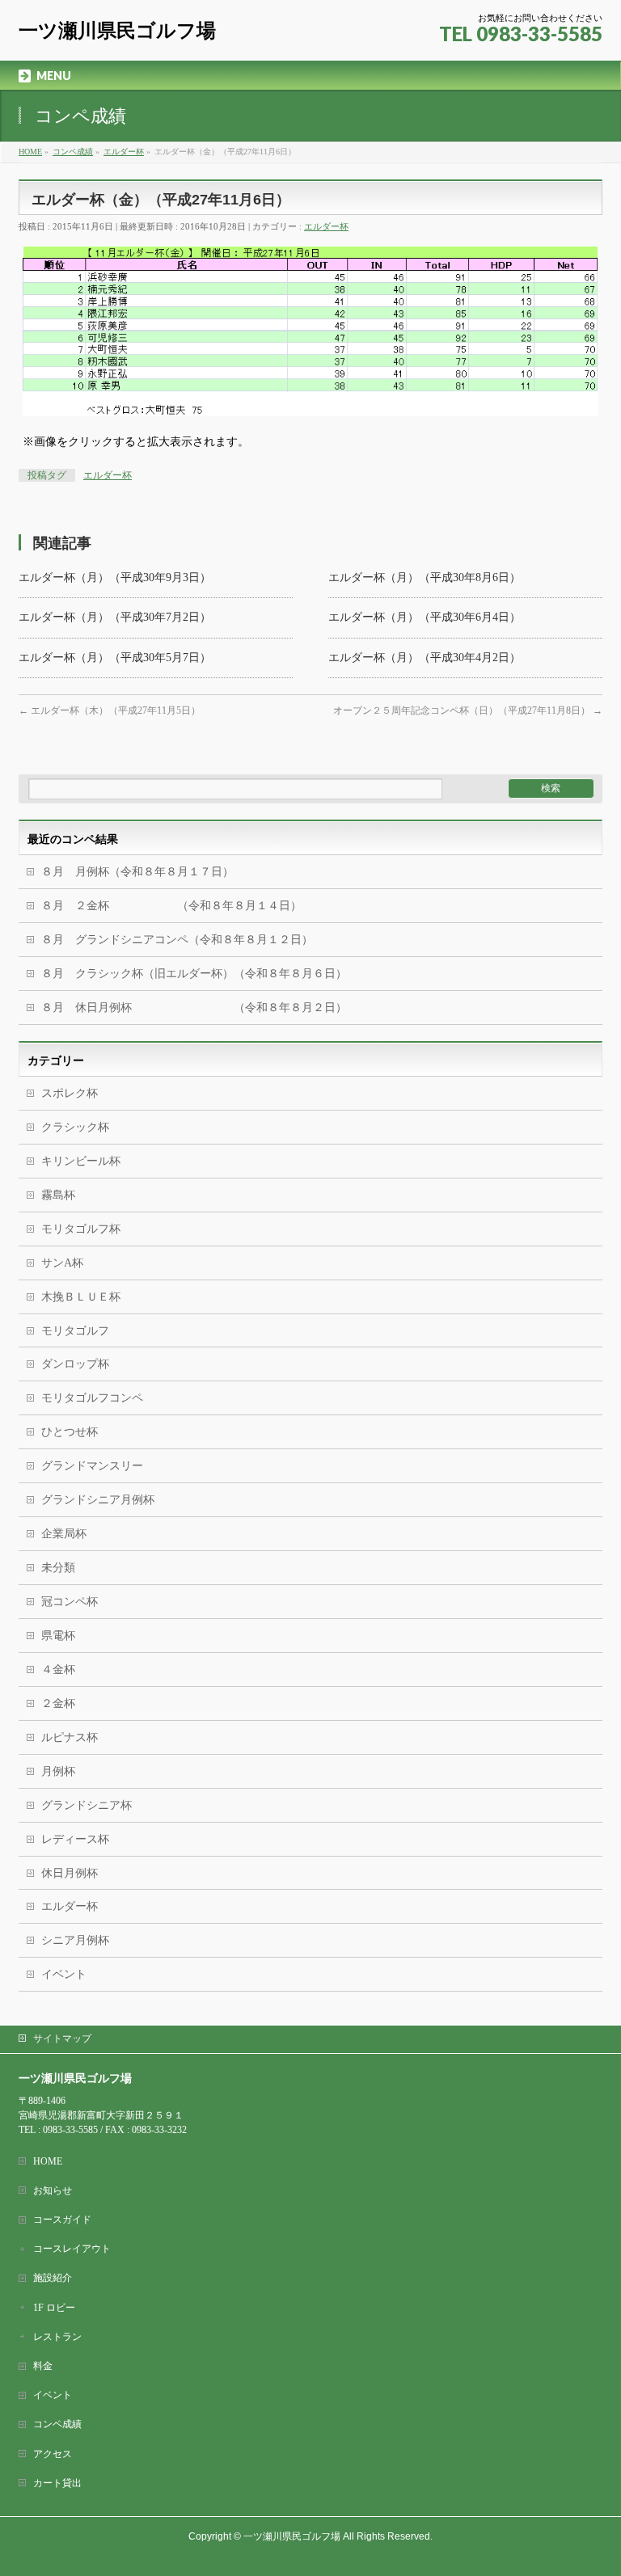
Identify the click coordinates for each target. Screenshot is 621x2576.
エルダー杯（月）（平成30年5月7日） (115, 658)
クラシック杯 (75, 1127)
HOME (48, 2161)
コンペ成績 (57, 2424)
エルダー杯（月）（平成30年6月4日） (425, 617)
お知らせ (53, 2190)
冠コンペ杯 (70, 1602)
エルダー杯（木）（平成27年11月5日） (110, 710)
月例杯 (58, 1771)
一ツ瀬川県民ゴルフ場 (117, 30)
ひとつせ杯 (70, 1432)
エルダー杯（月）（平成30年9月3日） (115, 578)
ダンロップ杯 (75, 1364)
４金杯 (58, 1670)
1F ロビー (54, 2308)
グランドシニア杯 (87, 1805)
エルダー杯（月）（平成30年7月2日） (115, 617)
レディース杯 (75, 1839)
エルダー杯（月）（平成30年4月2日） (425, 658)
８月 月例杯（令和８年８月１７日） (137, 872)
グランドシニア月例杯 (98, 1500)
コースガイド (62, 2220)
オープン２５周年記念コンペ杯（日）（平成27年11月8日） (468, 710)
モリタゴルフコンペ (92, 1398)
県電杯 (58, 1636)
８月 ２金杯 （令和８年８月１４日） (171, 906)
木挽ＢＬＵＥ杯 (81, 1297)
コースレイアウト (72, 2249)
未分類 (58, 1568)
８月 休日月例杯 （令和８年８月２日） (194, 1008)
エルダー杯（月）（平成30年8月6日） (425, 578)
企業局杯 (64, 1534)
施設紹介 (53, 2278)
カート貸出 (57, 2483)
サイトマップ (62, 2038)
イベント (64, 1974)
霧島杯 (58, 1195)
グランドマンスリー (92, 1466)
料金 (43, 2366)
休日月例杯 (70, 1873)
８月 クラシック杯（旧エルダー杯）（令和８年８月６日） (194, 974)
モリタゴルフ (75, 1331)
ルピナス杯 (70, 1737)
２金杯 (58, 1703)
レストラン (57, 2337)
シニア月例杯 (75, 1940)
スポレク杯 (70, 1093)
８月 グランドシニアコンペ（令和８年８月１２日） (177, 940)
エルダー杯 (326, 226)
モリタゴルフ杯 (81, 1229)
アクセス (53, 2454)
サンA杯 (62, 1263)
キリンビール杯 (81, 1161)
